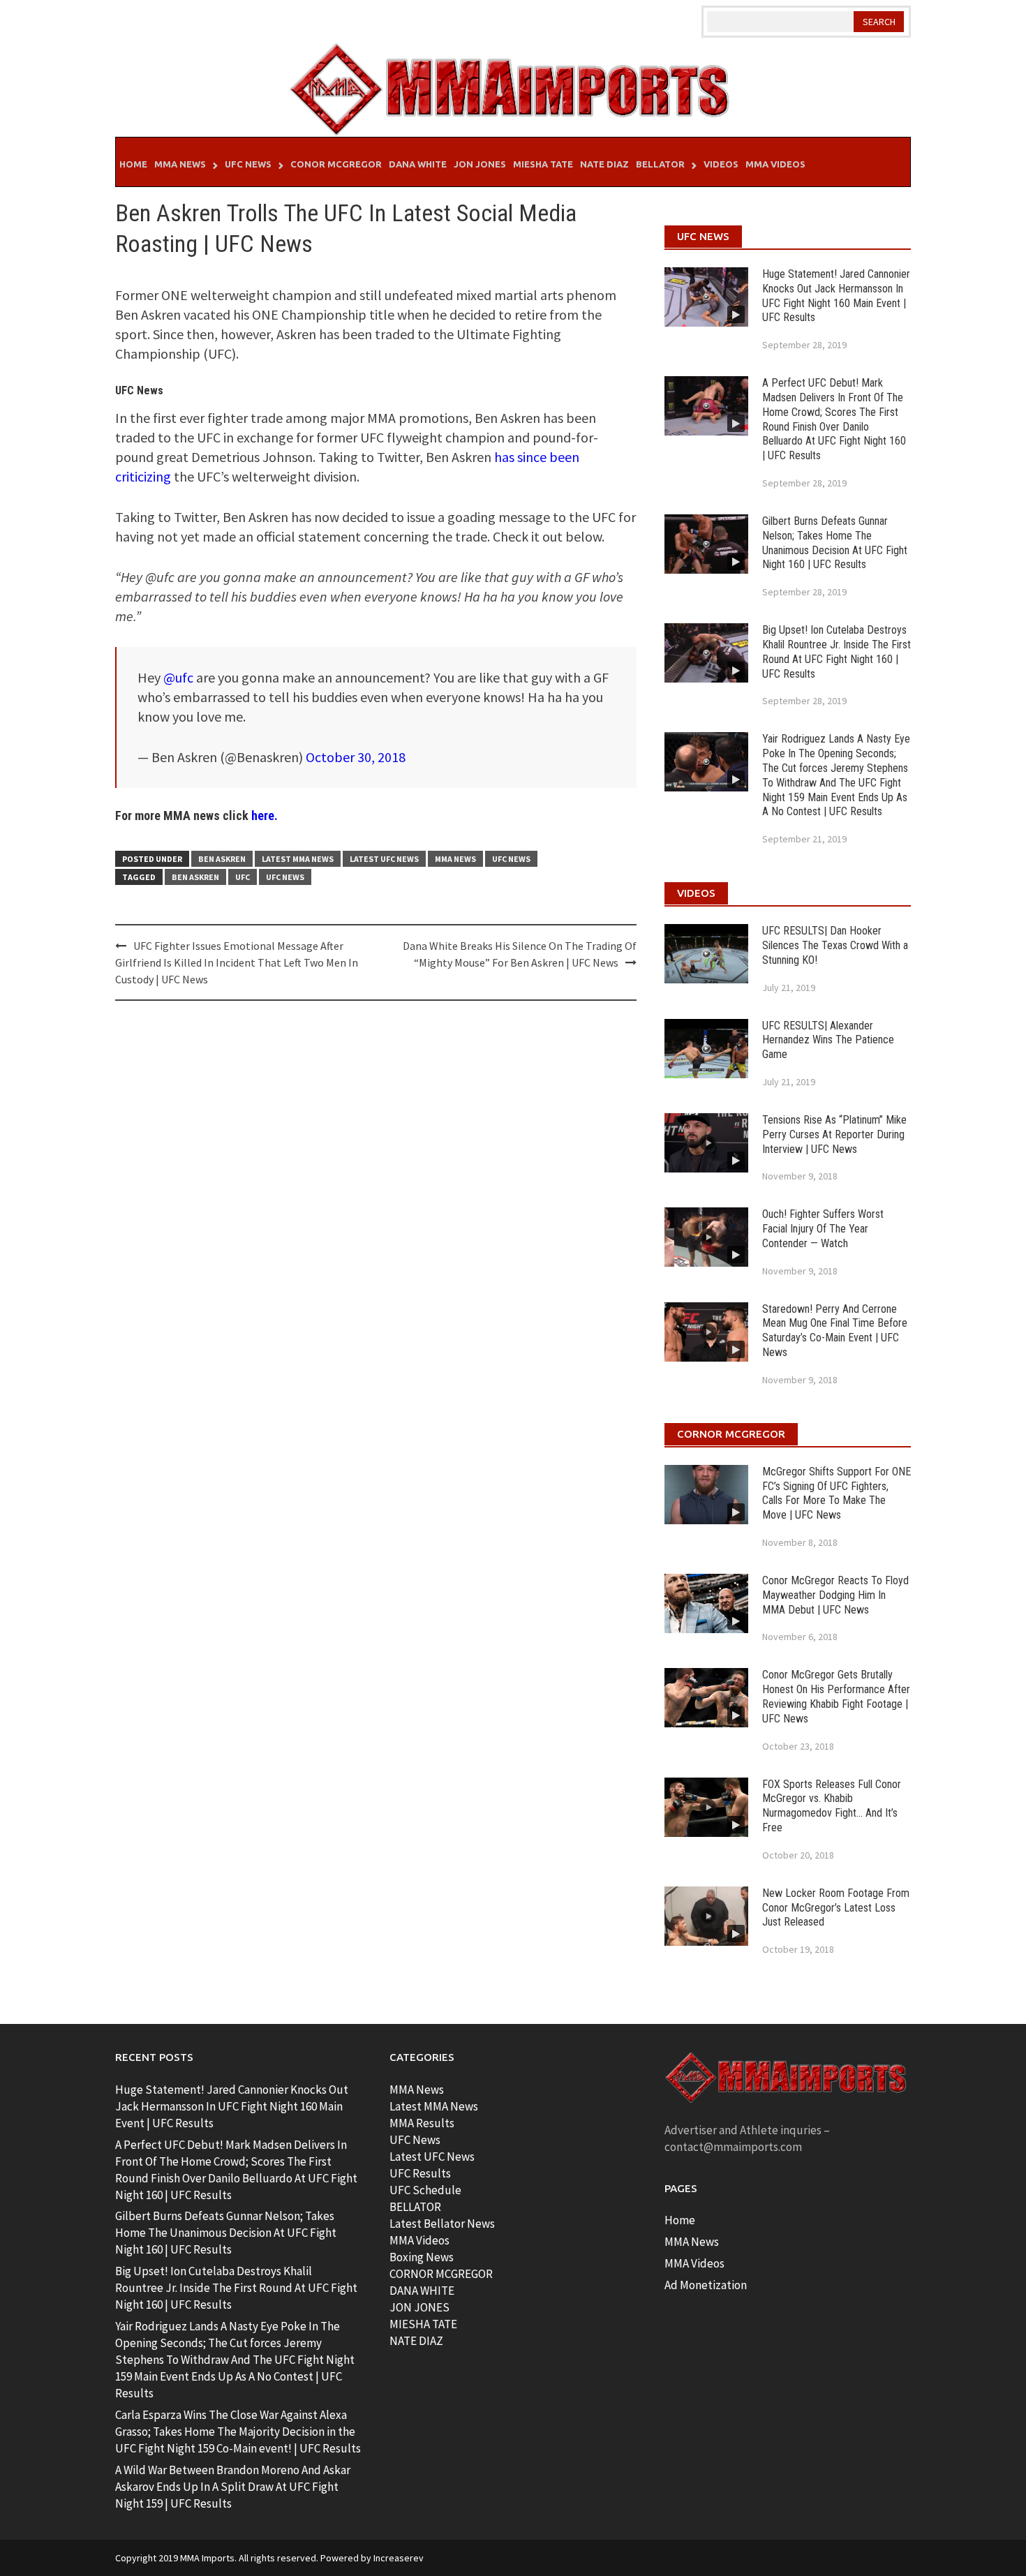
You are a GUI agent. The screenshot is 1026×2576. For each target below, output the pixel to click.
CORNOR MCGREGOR (441, 2274)
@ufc (178, 677)
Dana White (418, 164)
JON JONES (419, 2307)
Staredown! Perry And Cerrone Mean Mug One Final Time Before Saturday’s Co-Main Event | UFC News (835, 1331)
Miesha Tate (543, 164)
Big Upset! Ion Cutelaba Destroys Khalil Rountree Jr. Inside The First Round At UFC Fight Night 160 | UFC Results (837, 652)
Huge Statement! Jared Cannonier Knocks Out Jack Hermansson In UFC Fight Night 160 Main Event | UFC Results (836, 296)
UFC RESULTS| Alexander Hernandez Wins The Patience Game (828, 1040)
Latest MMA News (298, 859)
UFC (243, 877)
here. (265, 816)
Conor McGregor (336, 164)
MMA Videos (775, 164)
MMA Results (422, 2123)
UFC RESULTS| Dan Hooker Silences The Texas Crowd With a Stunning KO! (835, 945)
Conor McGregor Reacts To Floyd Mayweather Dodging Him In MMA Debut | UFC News (835, 1595)
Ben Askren (222, 859)
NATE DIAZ (416, 2341)
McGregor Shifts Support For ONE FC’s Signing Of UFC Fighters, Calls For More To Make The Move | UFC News (837, 1493)
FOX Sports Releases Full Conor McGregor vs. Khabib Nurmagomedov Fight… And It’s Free (832, 1806)
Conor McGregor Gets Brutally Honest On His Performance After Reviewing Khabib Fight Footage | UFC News (836, 1696)
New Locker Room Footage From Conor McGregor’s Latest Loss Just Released (836, 1908)
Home (133, 164)
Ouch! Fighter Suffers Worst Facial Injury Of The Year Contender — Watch (823, 1229)
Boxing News (422, 2257)
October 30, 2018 (356, 757)
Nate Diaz (604, 164)
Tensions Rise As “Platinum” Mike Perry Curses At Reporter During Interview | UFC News (834, 1134)
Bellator (660, 164)
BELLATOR (415, 2207)
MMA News (180, 164)
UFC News (248, 164)
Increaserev (399, 2558)
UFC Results (420, 2173)
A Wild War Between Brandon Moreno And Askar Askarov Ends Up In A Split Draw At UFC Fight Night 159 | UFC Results (233, 2487)
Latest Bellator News (442, 2224)
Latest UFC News (384, 859)
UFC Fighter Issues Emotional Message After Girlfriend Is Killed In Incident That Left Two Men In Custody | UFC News (237, 962)
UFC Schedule (425, 2190)
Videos (721, 164)
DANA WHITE (422, 2291)
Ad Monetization (706, 2285)
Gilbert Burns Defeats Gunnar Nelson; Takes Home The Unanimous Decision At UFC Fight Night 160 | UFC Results (835, 543)
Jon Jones (480, 164)
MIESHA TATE (423, 2324)
